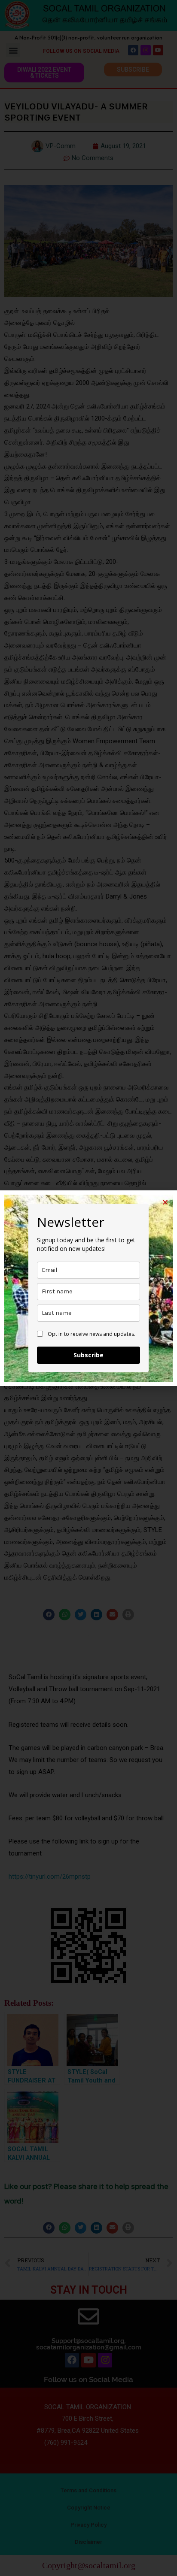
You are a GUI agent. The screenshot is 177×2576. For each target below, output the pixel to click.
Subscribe (88, 1355)
